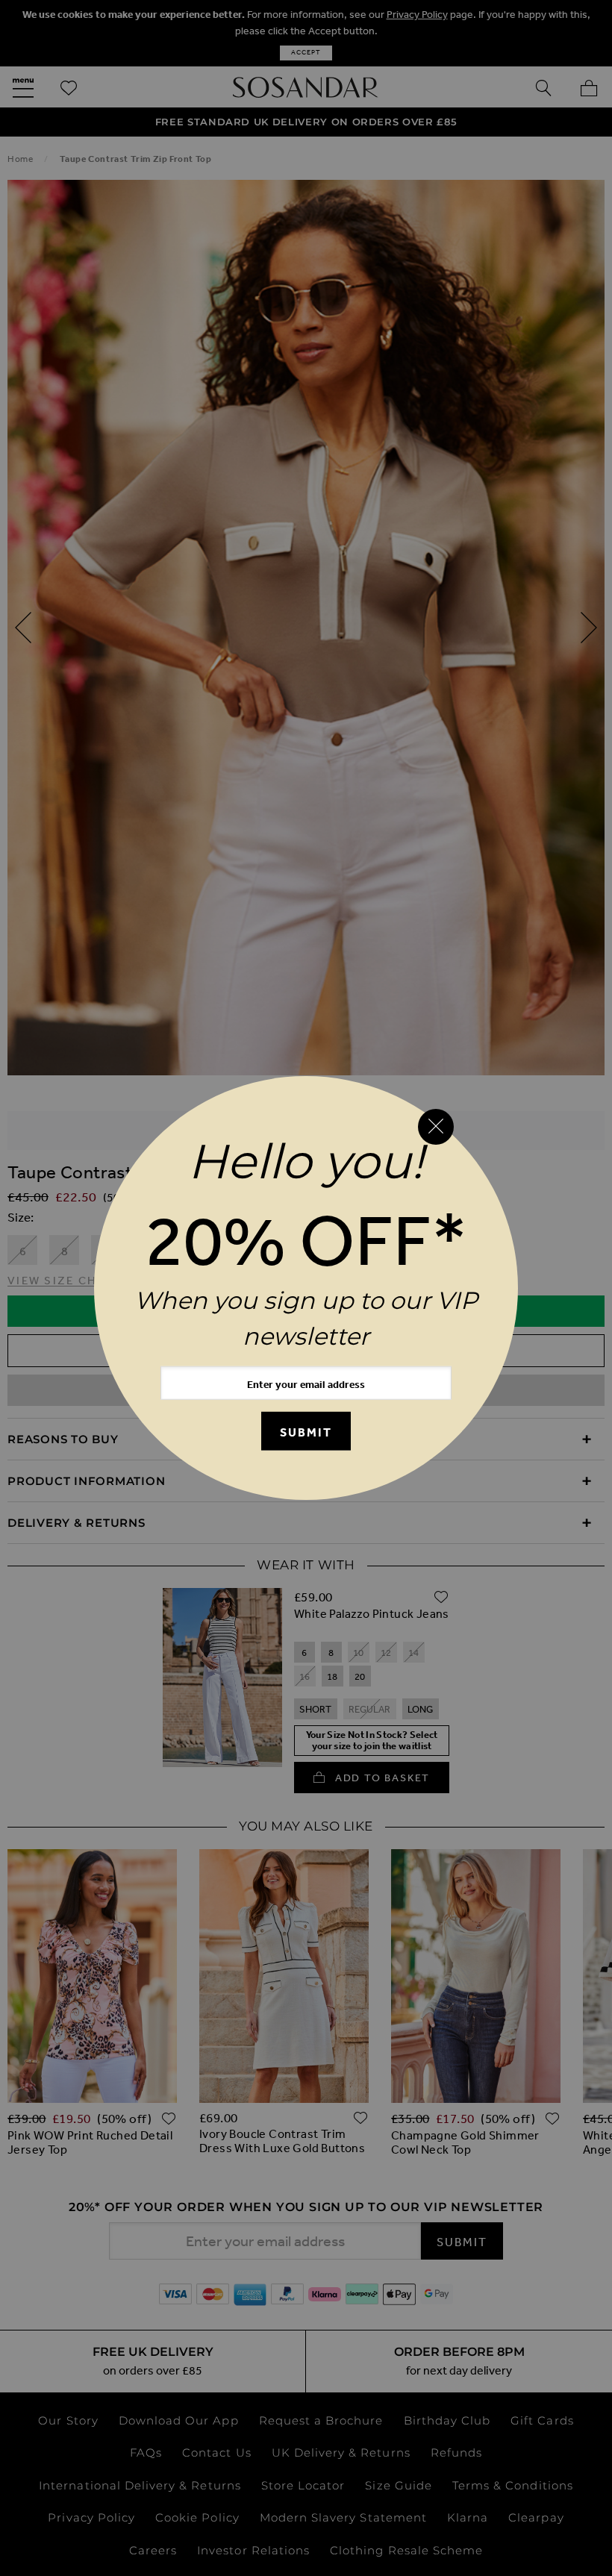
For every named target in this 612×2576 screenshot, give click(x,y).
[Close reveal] (436, 1127)
